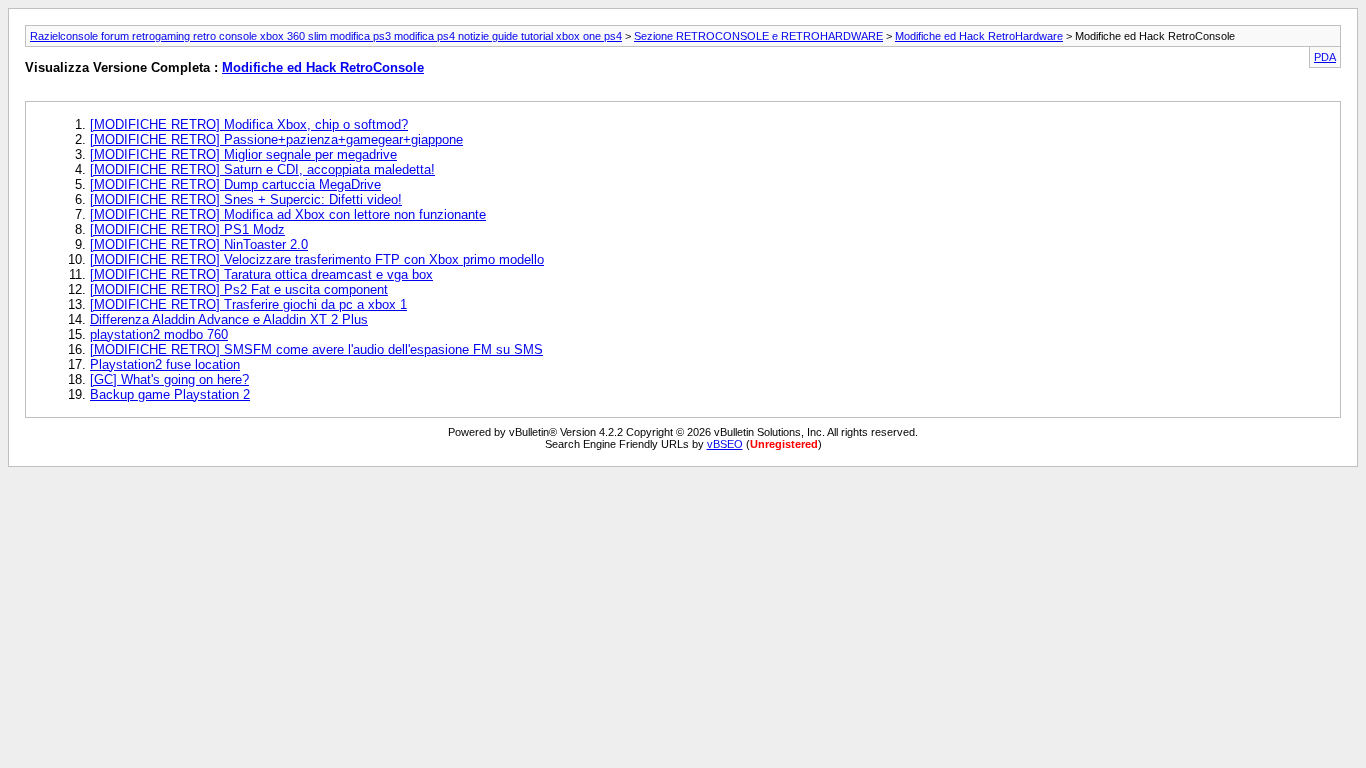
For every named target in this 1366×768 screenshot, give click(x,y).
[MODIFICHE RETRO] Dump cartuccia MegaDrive (235, 184)
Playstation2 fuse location (165, 364)
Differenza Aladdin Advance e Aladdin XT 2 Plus (229, 319)
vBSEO (725, 444)
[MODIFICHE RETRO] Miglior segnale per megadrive (243, 154)
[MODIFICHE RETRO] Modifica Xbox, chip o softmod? (249, 124)
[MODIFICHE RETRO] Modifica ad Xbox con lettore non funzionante (288, 214)
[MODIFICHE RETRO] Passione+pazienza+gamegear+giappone (276, 139)
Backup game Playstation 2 (170, 394)
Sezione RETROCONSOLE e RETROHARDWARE (758, 36)
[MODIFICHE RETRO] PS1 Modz (187, 229)
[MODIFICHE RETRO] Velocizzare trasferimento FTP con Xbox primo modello (317, 259)
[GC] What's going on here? (169, 379)
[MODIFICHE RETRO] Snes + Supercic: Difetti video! (246, 199)
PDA (1325, 57)
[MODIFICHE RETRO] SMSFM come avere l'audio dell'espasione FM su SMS (316, 349)
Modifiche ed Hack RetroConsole (323, 67)
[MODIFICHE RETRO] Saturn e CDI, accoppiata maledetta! (262, 169)
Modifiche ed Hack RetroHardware (979, 36)
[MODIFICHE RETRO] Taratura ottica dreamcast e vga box (261, 274)
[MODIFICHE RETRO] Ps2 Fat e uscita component (239, 289)
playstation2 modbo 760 (159, 334)
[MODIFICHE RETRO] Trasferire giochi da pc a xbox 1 (248, 304)
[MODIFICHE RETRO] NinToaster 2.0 (199, 244)
